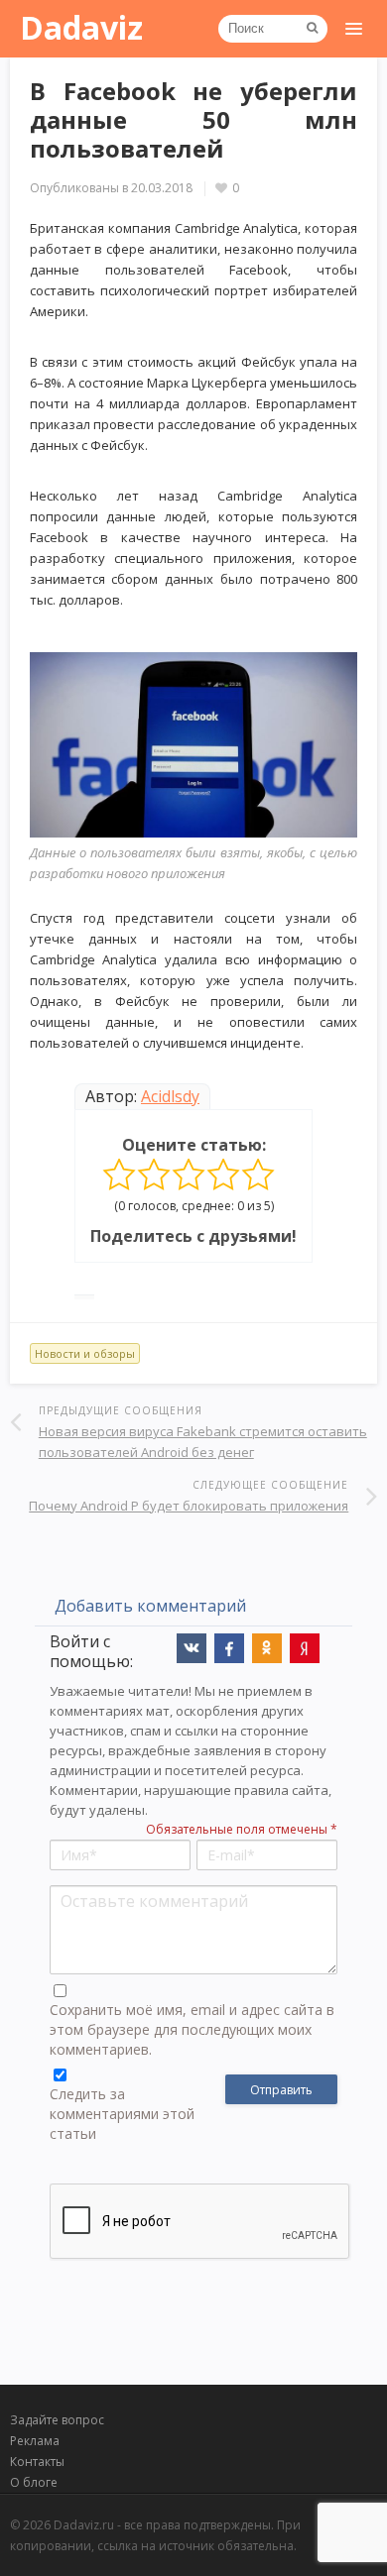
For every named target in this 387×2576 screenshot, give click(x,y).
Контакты (37, 2462)
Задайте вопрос (57, 2420)
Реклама (35, 2441)
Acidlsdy (170, 1096)
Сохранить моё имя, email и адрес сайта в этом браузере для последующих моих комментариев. (192, 2029)
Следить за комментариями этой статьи (122, 2114)
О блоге (34, 2482)
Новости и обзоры (85, 1353)
